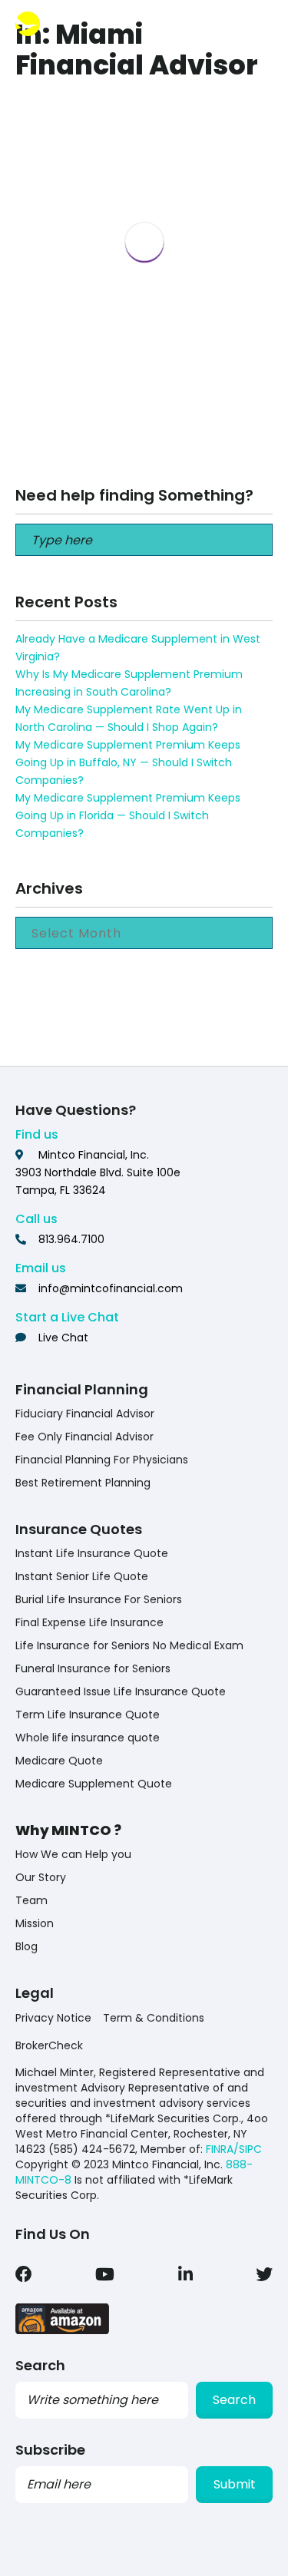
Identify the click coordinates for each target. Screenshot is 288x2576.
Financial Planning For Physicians (102, 1460)
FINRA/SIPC (234, 2149)
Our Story (41, 1877)
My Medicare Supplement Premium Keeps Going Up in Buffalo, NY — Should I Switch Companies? (128, 762)
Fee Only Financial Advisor (84, 1437)
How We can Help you (73, 1854)
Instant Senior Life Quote (82, 1576)
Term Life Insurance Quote (88, 1715)
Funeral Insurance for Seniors (93, 1668)
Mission (35, 1923)
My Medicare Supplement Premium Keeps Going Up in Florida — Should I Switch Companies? (128, 815)
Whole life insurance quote (88, 1738)
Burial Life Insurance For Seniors (99, 1599)
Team (31, 1900)
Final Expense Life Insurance (89, 1622)
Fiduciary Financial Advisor (85, 1414)
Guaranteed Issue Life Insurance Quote (121, 1691)
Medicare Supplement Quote (94, 1784)
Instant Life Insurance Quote (92, 1553)
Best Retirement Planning (83, 1483)
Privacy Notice (53, 2018)
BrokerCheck (49, 2045)
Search (234, 2400)
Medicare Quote (59, 1761)
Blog (26, 1946)
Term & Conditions (154, 2018)
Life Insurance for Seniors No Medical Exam (129, 1645)
